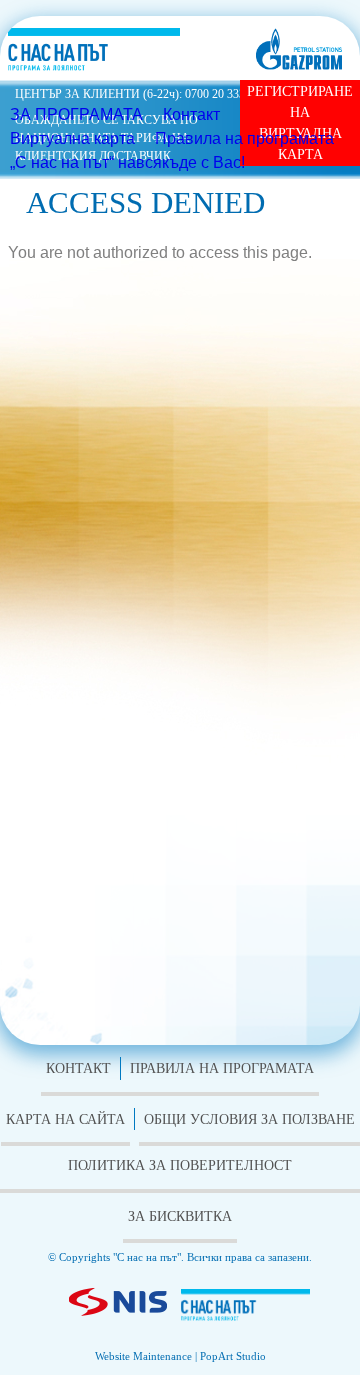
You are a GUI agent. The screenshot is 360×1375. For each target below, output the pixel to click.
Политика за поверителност (180, 1165)
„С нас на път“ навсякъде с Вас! (127, 162)
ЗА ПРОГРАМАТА (76, 114)
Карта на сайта (65, 1119)
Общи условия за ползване (249, 1119)
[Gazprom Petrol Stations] (118, 1305)
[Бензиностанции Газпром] (299, 49)
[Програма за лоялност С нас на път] (94, 49)
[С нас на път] (245, 1308)
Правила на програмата (244, 138)
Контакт (191, 114)
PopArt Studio (233, 1356)
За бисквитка (180, 1216)
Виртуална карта (72, 138)
